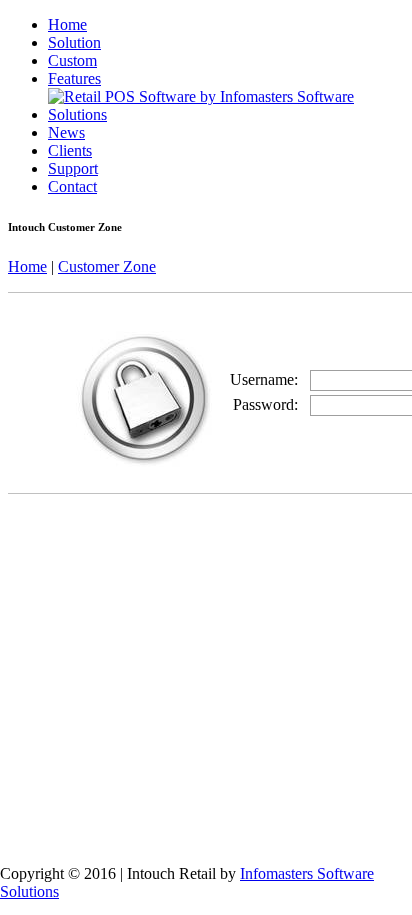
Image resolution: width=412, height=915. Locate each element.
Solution (74, 42)
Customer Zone (107, 266)
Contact (72, 186)
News (66, 132)
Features (74, 78)
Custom (72, 60)
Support (73, 168)
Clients (70, 150)
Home (67, 24)
